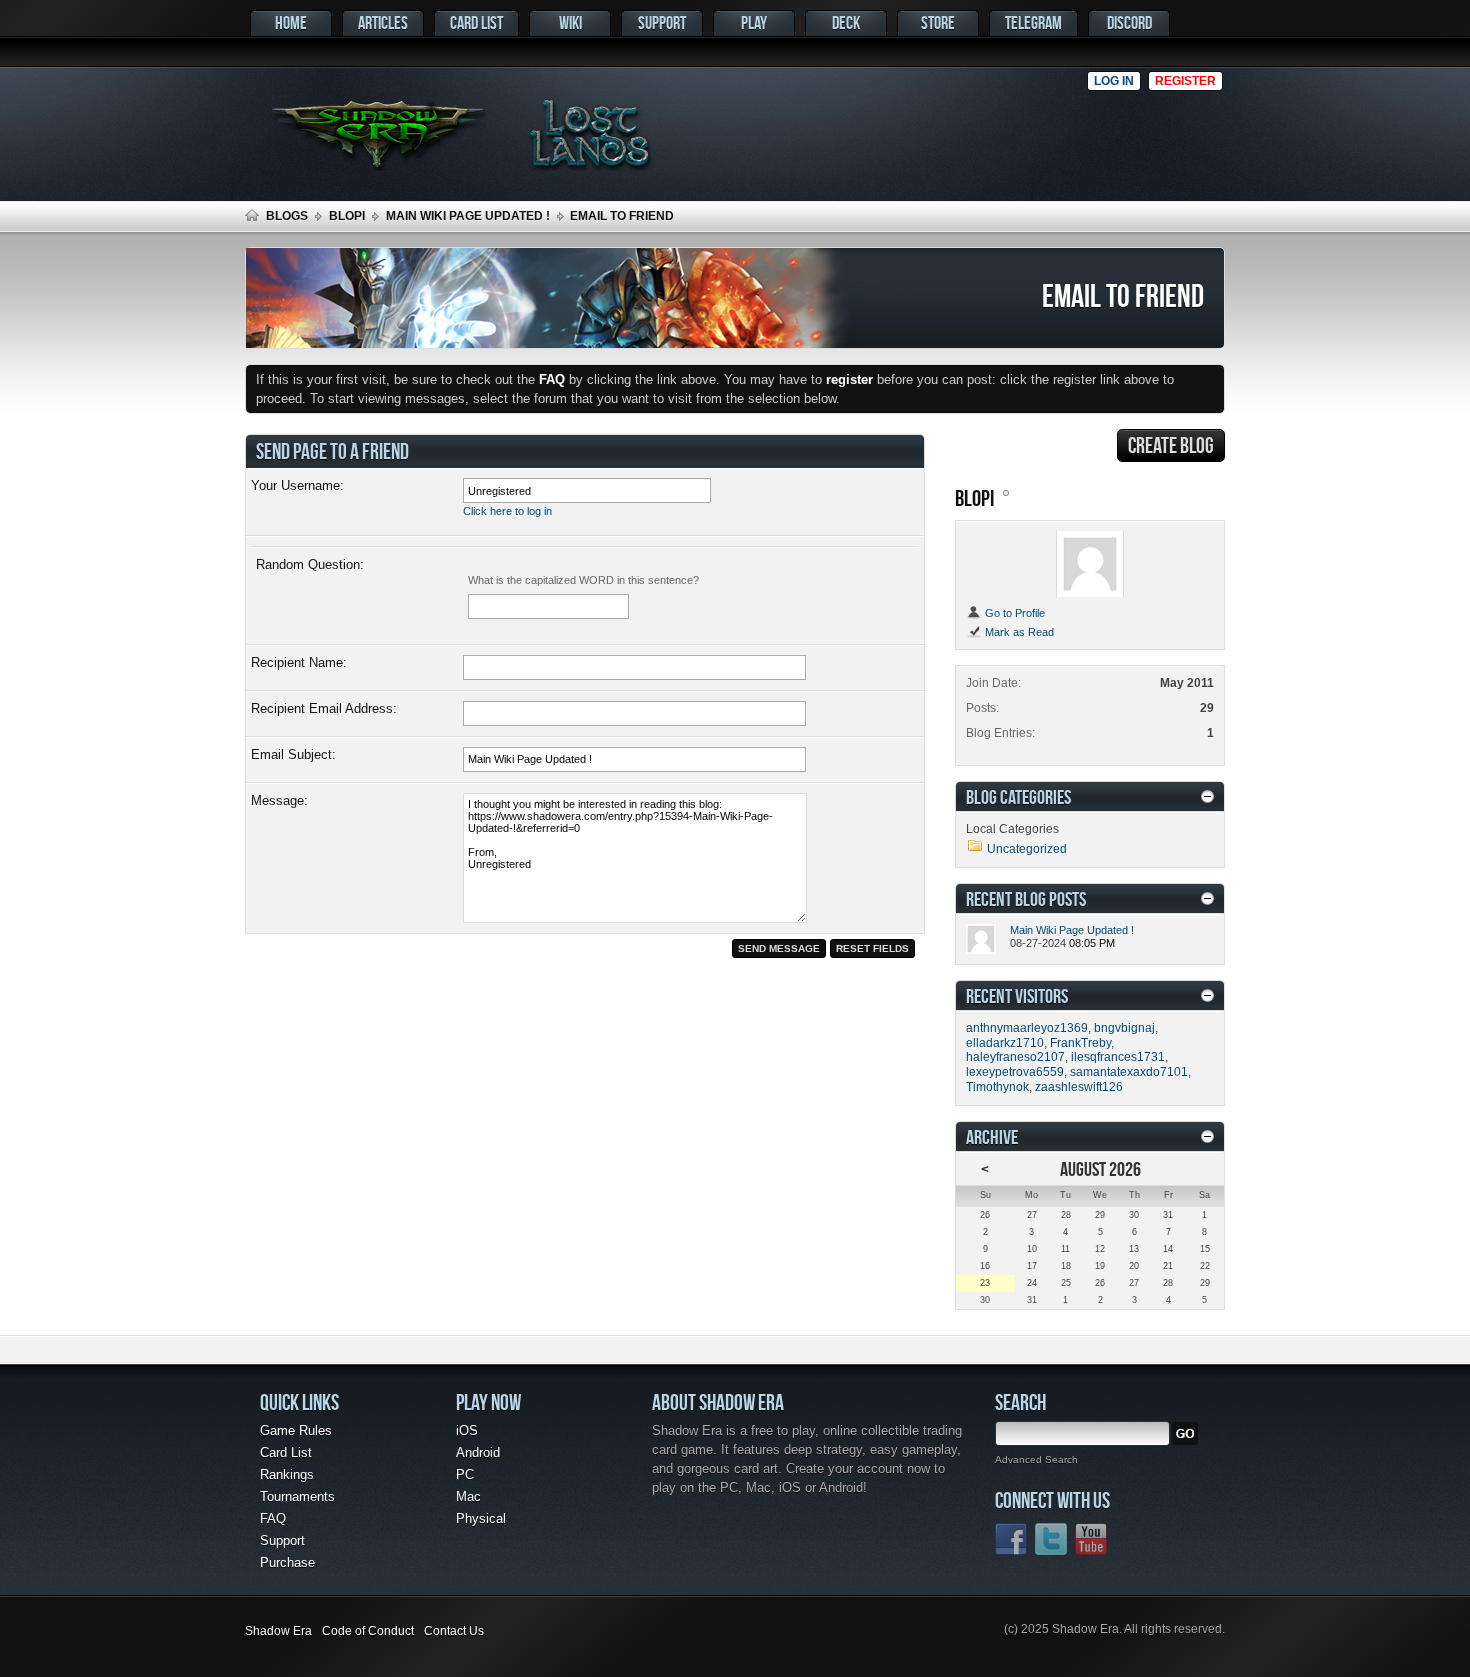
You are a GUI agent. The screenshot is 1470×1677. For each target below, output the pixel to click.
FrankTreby (1080, 1043)
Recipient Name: (299, 662)
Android (478, 1452)
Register (1185, 81)
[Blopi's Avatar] (1090, 564)
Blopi (347, 216)
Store (938, 22)
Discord (1129, 22)
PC (465, 1474)
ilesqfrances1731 (1118, 1057)
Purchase (287, 1562)
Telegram (1033, 22)
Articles (383, 22)
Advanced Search (1036, 1459)
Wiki (570, 22)
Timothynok (997, 1087)
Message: (279, 800)
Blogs (287, 216)
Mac (468, 1496)
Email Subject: (293, 754)
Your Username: (297, 485)
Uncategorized (1027, 849)
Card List (476, 22)
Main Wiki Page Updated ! (468, 216)
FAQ (273, 1518)
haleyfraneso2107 (1015, 1057)
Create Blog (1171, 445)
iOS (467, 1430)
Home (291, 22)
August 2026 (1100, 1168)
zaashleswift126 (1079, 1087)
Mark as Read (1018, 632)
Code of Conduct (368, 1631)
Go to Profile (1013, 613)
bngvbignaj (1124, 1028)
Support (662, 22)
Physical (481, 1518)
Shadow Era (278, 1631)
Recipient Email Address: (324, 708)
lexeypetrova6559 (1015, 1072)
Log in (1114, 81)
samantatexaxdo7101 (1129, 1072)
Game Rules (296, 1430)
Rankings (287, 1474)
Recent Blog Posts (1026, 898)
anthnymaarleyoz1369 (1027, 1028)
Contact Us (454, 1631)
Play (754, 22)
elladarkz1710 (1005, 1043)
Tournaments (297, 1496)
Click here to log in (507, 511)
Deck (846, 22)
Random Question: (310, 564)
